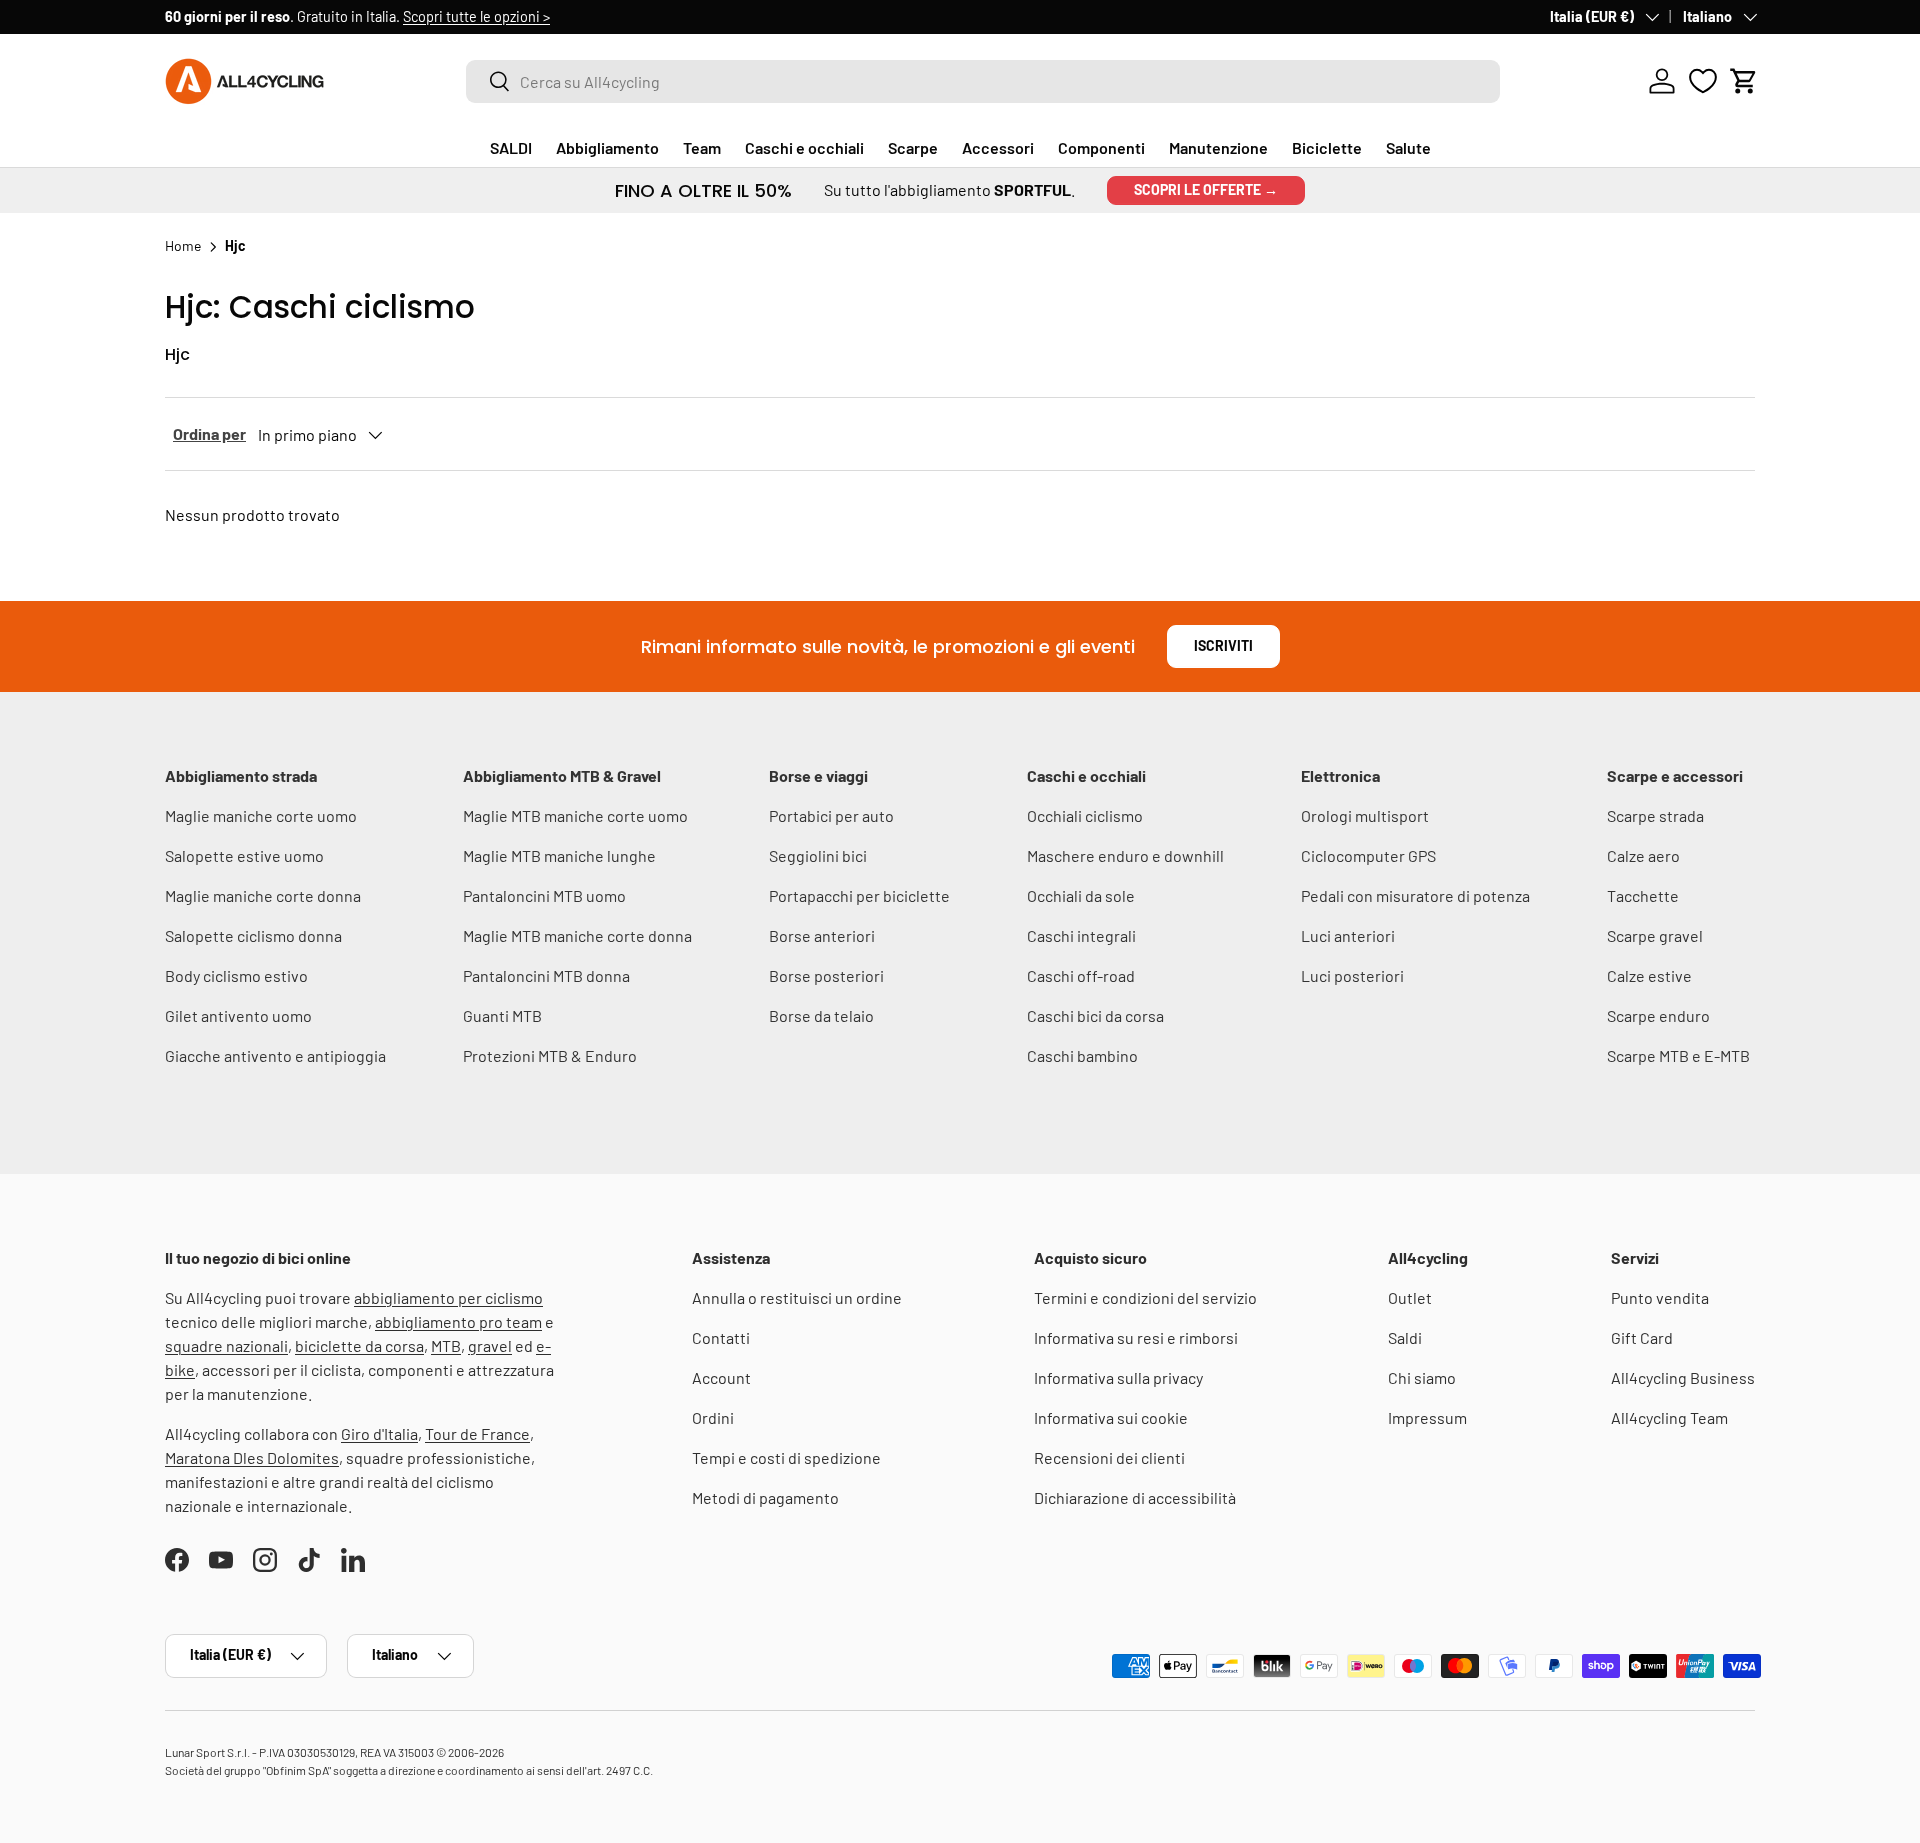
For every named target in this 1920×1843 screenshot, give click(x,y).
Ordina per (209, 433)
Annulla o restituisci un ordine (797, 1297)
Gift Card (1642, 1337)
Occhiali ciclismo (1085, 815)
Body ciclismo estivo (236, 975)
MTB (446, 1345)
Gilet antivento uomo (238, 1015)
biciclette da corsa (359, 1345)
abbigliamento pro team (458, 1321)
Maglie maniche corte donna (263, 895)
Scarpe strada (1655, 815)
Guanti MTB (502, 1015)
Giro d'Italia (379, 1433)
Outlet (1410, 1297)
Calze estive (1649, 975)
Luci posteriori (1352, 975)
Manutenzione (1218, 147)
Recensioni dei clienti (1109, 1457)
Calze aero (1643, 855)
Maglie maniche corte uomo (261, 815)
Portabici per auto (831, 815)
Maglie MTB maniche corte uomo (575, 815)
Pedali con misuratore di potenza (1415, 895)
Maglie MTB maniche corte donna (577, 935)
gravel (490, 1345)
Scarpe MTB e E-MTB (1678, 1055)
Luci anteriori (1348, 935)
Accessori (998, 147)
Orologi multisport (1365, 815)
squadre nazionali (226, 1345)
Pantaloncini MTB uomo (544, 895)
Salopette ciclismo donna (253, 935)
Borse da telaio (821, 1015)
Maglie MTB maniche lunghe (559, 855)
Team (702, 147)
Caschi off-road (1081, 975)
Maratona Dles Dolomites (252, 1457)
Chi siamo (1422, 1377)
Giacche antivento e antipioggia (275, 1055)
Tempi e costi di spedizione (786, 1457)
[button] (1744, 81)
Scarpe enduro (1658, 1015)
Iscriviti (1223, 645)
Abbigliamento (607, 147)
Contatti (721, 1337)
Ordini (713, 1417)
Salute (1408, 147)
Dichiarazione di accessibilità (1135, 1497)
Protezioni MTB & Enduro (550, 1055)
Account (721, 1377)
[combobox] (983, 81)
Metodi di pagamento (765, 1497)
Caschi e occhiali (804, 147)
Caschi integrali (1081, 935)
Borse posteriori (826, 975)
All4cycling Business (1683, 1377)
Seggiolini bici (818, 855)
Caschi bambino (1082, 1055)
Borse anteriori (822, 935)
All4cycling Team (1669, 1417)
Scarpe (913, 147)
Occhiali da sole (1081, 895)
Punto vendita (1660, 1297)
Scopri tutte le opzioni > (476, 16)
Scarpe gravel (1655, 935)
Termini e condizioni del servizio (1145, 1297)
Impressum (1427, 1417)
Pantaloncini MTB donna (546, 975)
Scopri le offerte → (1206, 189)
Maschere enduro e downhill (1125, 855)
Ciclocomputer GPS (1368, 855)
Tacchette (1643, 895)
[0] (1703, 81)
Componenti (1101, 147)
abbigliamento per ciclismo (448, 1297)
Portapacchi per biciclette (859, 895)
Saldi (1405, 1337)
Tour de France (477, 1433)
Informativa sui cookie (1111, 1417)
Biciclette (1327, 147)
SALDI (511, 147)
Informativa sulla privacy (1118, 1377)
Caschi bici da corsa (1095, 1015)
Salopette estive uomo (244, 855)
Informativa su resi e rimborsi (1136, 1337)
